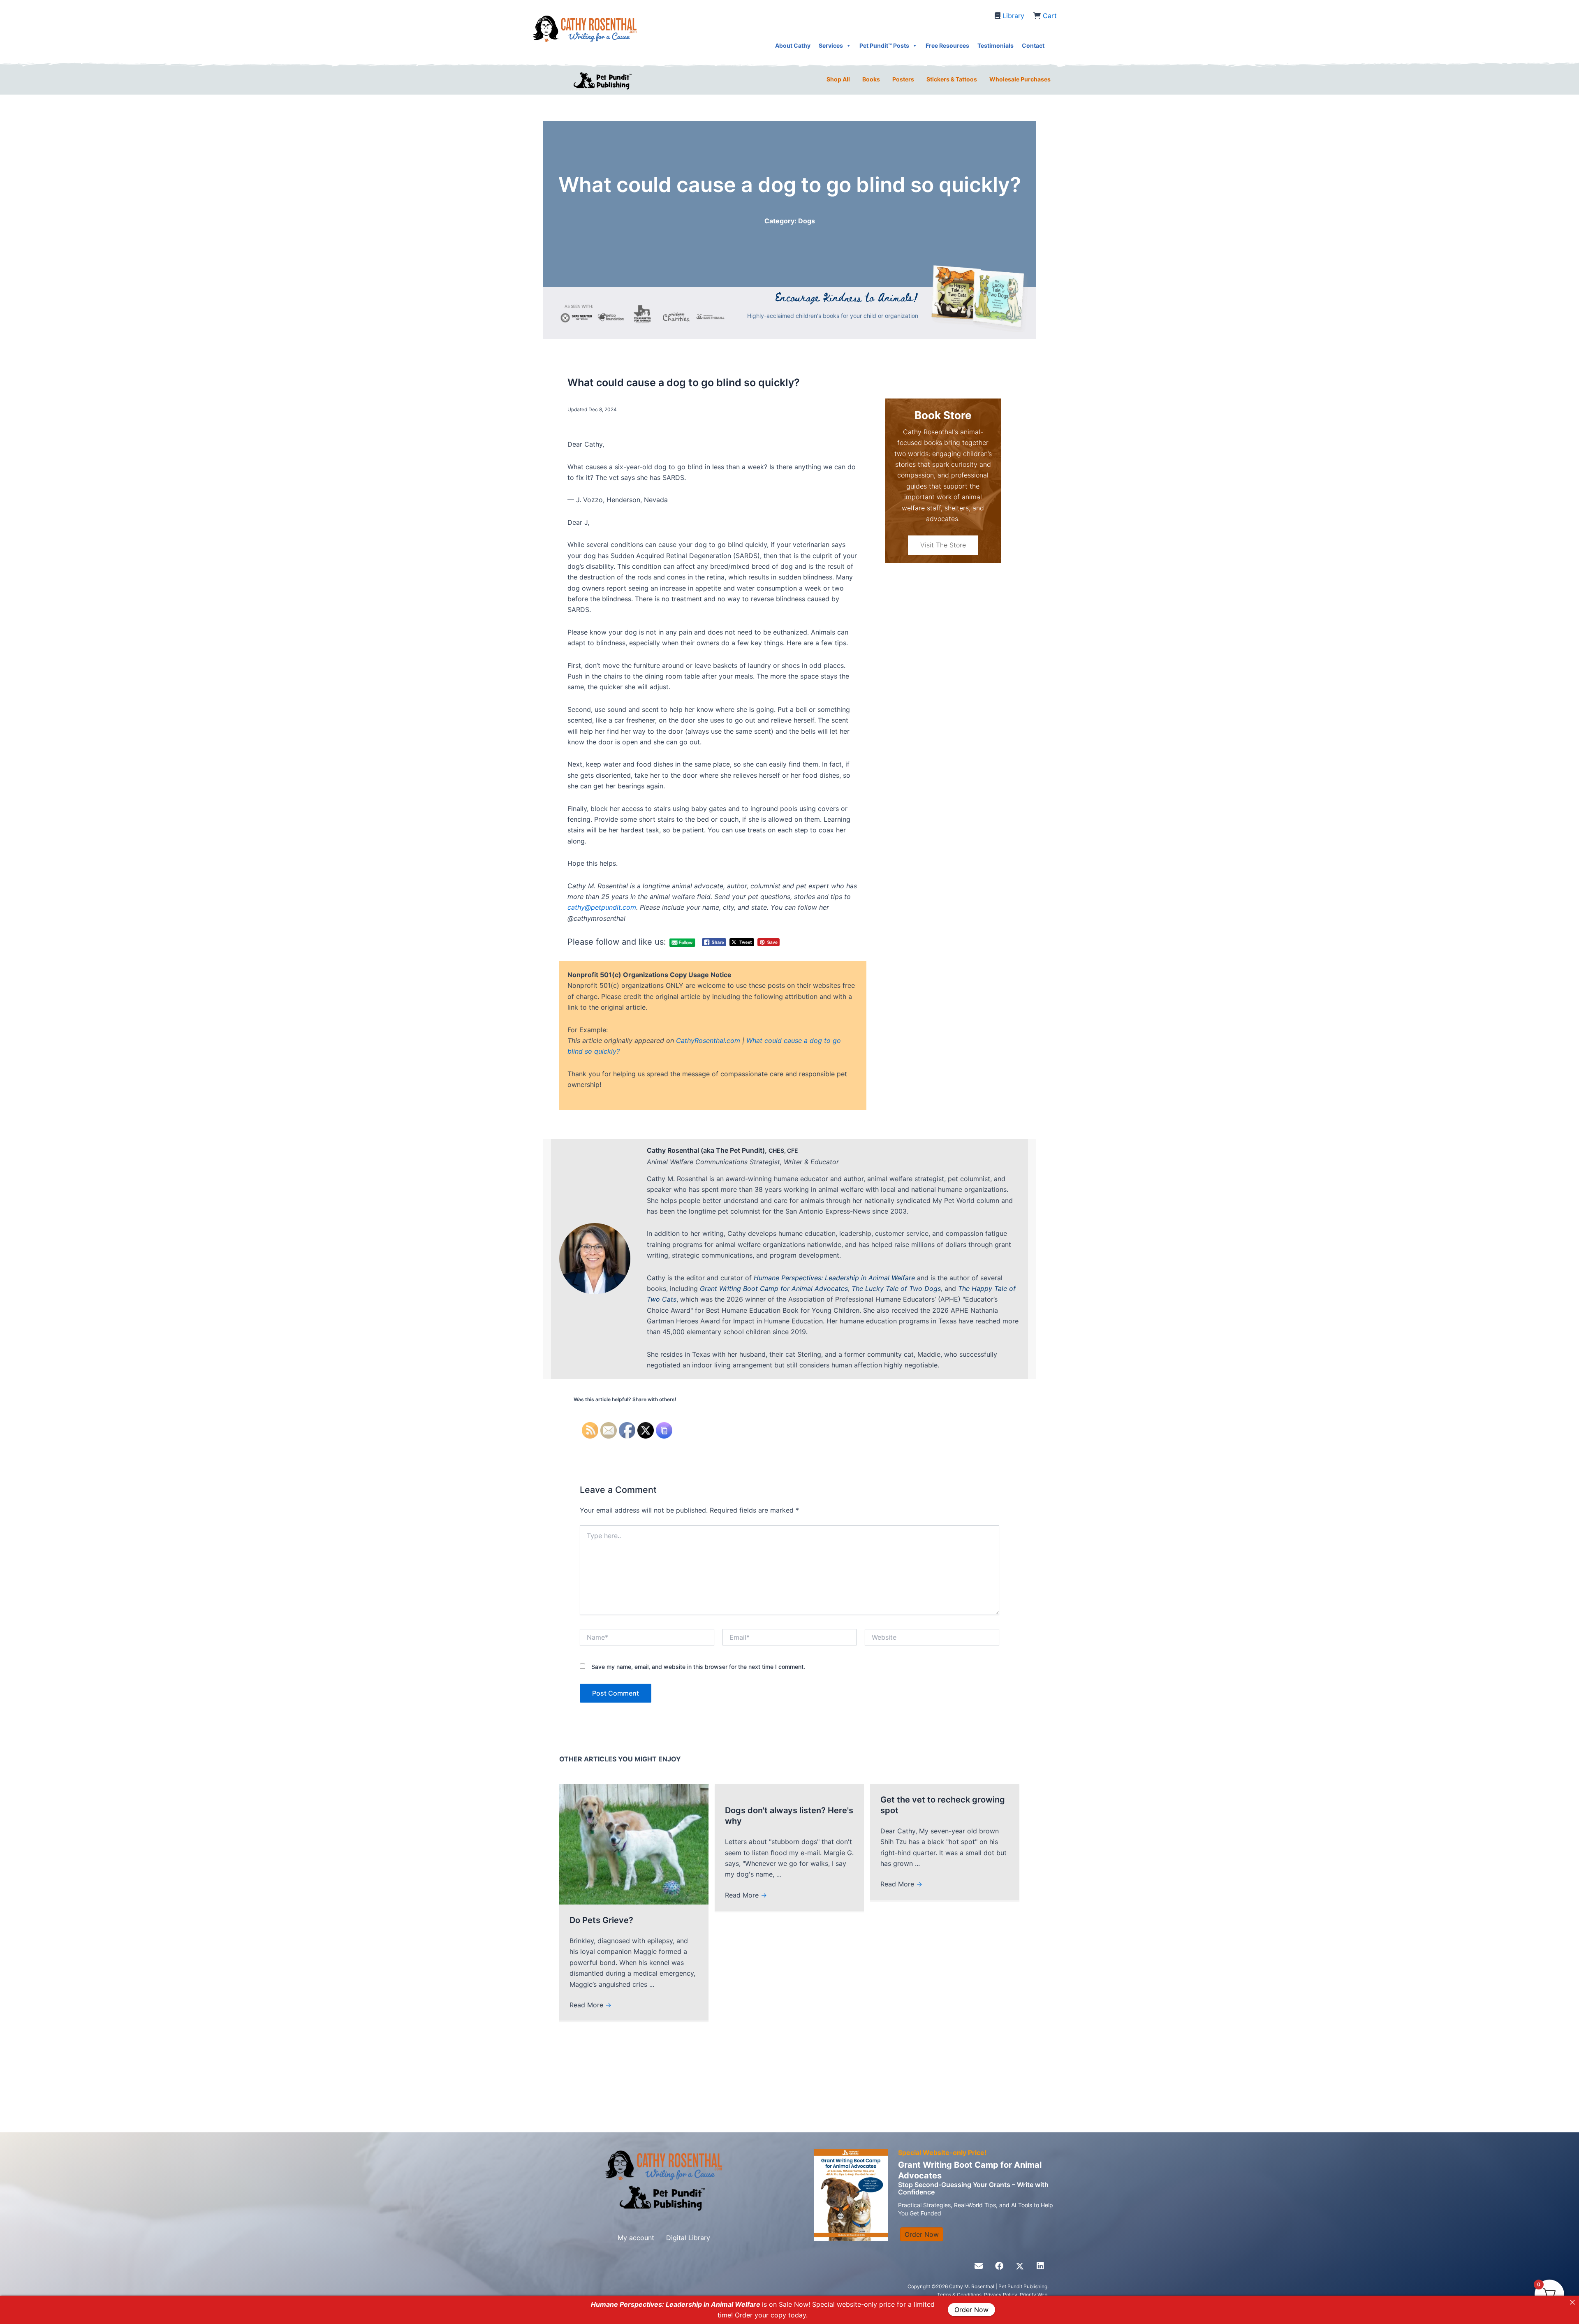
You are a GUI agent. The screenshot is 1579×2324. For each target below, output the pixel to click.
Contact (1033, 45)
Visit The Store (943, 545)
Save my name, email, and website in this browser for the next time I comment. (698, 1667)
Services (831, 45)
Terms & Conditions (959, 2295)
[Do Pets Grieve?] (634, 1844)
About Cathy (793, 45)
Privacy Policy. (1002, 2295)
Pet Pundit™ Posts (884, 45)
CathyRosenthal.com (708, 1040)
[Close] (1572, 2302)
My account (636, 2238)
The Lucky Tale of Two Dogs (896, 1288)
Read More (590, 2005)
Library (1013, 16)
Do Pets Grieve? (601, 1920)
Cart (1050, 16)
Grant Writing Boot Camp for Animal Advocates (774, 1288)
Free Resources (947, 45)
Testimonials (996, 45)
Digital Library (688, 2238)
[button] (979, 2266)
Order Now (971, 2310)
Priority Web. (1034, 2295)
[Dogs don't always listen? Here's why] (789, 1789)
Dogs (807, 221)
